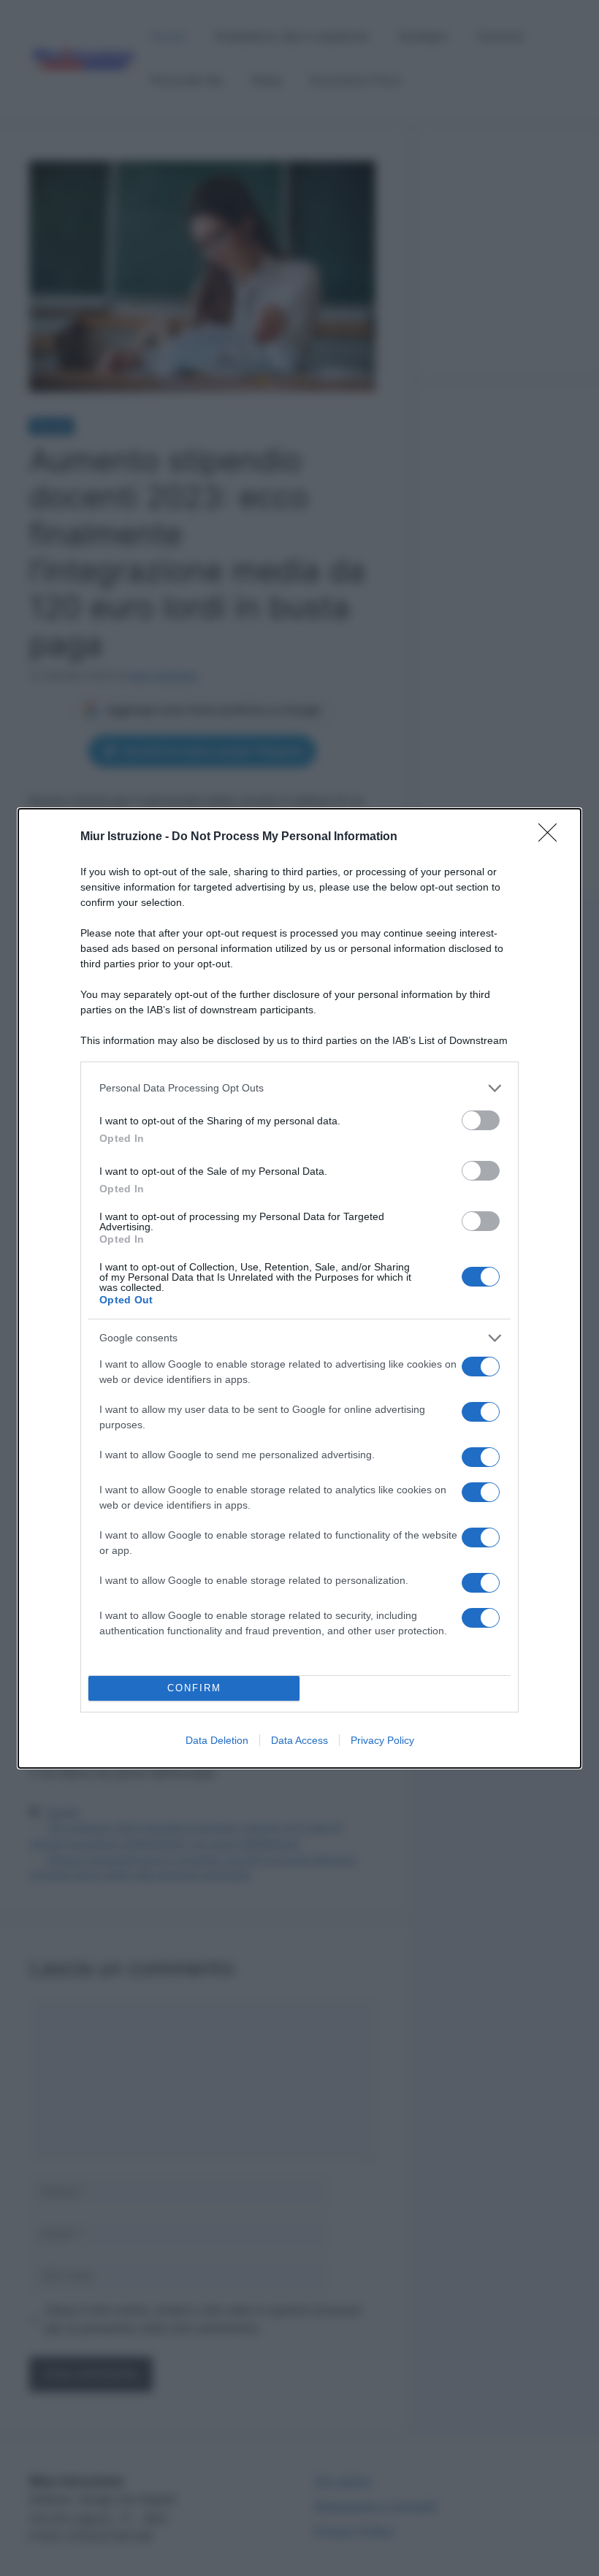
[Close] (552, 837)
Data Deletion (217, 1740)
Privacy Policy (382, 1740)
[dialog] (299, 1288)
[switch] (481, 1120)
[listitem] (299, 1088)
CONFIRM (194, 1688)
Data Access (299, 1740)
